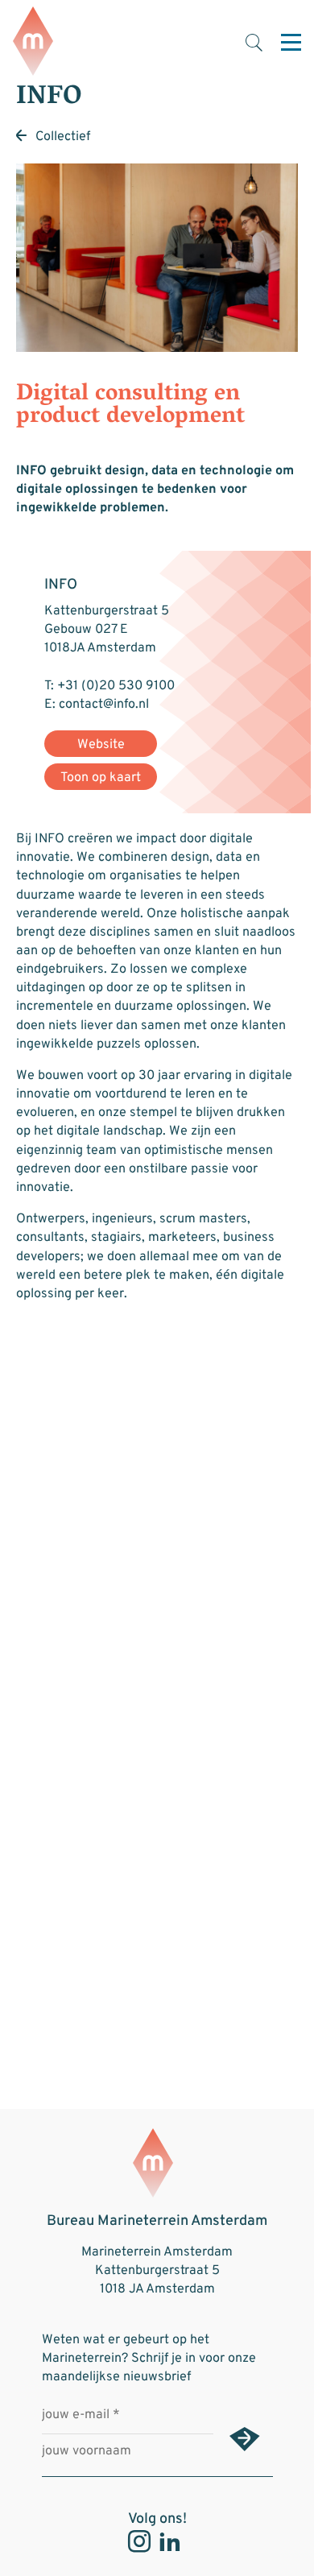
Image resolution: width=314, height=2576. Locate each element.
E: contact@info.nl (97, 705)
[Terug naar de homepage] (33, 42)
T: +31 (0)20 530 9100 (109, 686)
